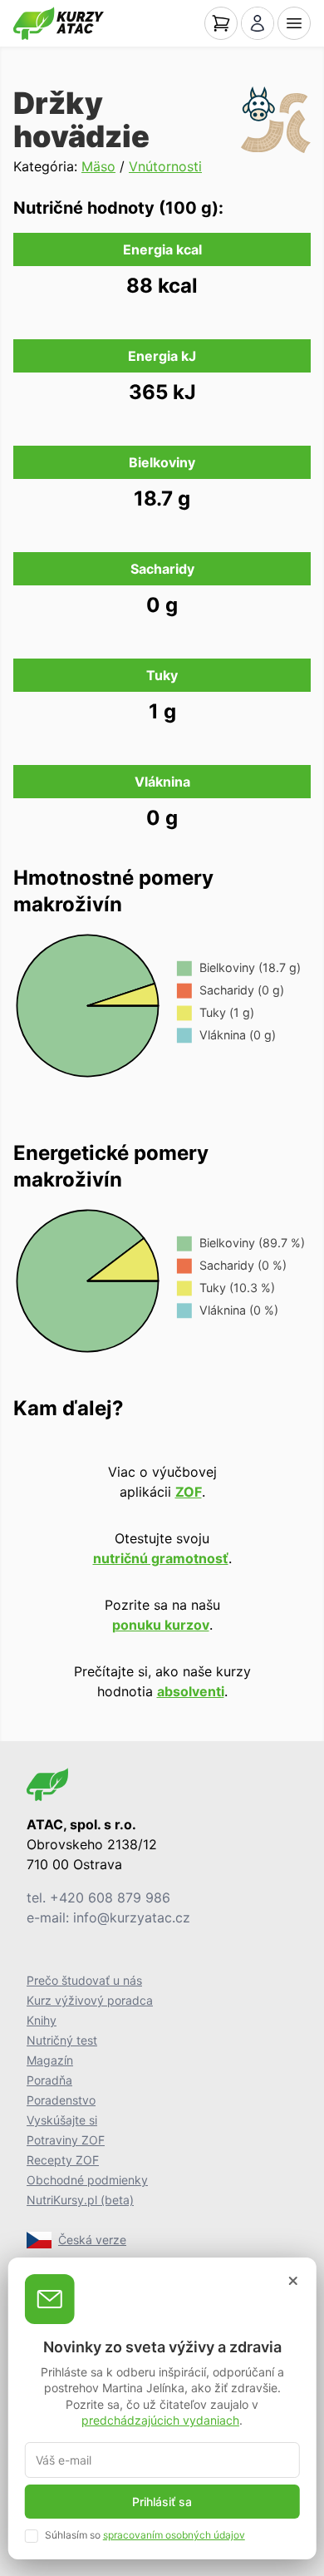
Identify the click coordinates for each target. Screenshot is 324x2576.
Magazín (50, 2060)
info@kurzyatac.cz (132, 1917)
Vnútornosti (165, 166)
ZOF (189, 1492)
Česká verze (92, 2240)
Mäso (98, 166)
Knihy (42, 2020)
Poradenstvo (61, 2100)
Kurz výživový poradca (90, 2000)
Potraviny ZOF (66, 2140)
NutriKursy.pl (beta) (80, 2200)
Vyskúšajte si (62, 2120)
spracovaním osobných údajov (174, 2535)
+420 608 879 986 (110, 1897)
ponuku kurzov (161, 1625)
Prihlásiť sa (162, 2502)
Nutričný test (62, 2040)
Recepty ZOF (63, 2160)
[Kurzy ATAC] (59, 23)
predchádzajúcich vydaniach (160, 2420)
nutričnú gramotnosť (161, 1558)
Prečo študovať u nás (84, 1980)
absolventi (191, 1691)
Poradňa (49, 2080)
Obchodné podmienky (87, 2180)
